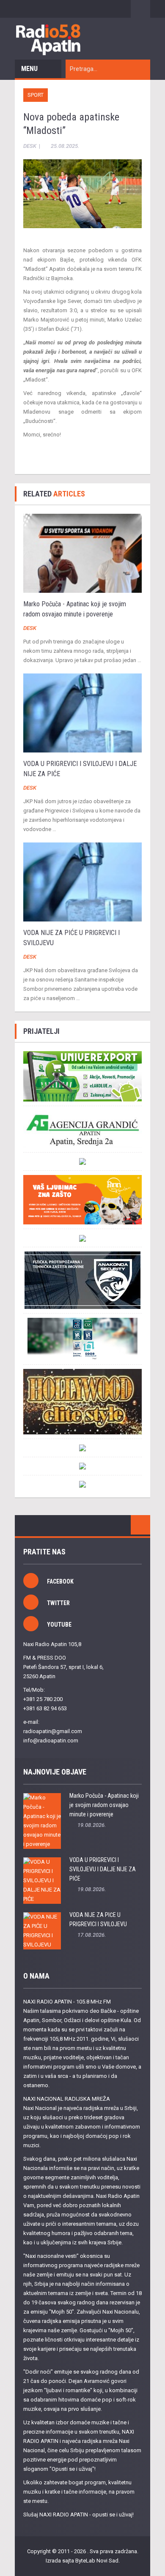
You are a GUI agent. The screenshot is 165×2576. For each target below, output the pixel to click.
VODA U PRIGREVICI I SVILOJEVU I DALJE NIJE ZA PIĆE (103, 1869)
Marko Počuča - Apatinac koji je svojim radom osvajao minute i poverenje (104, 1805)
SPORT (36, 95)
